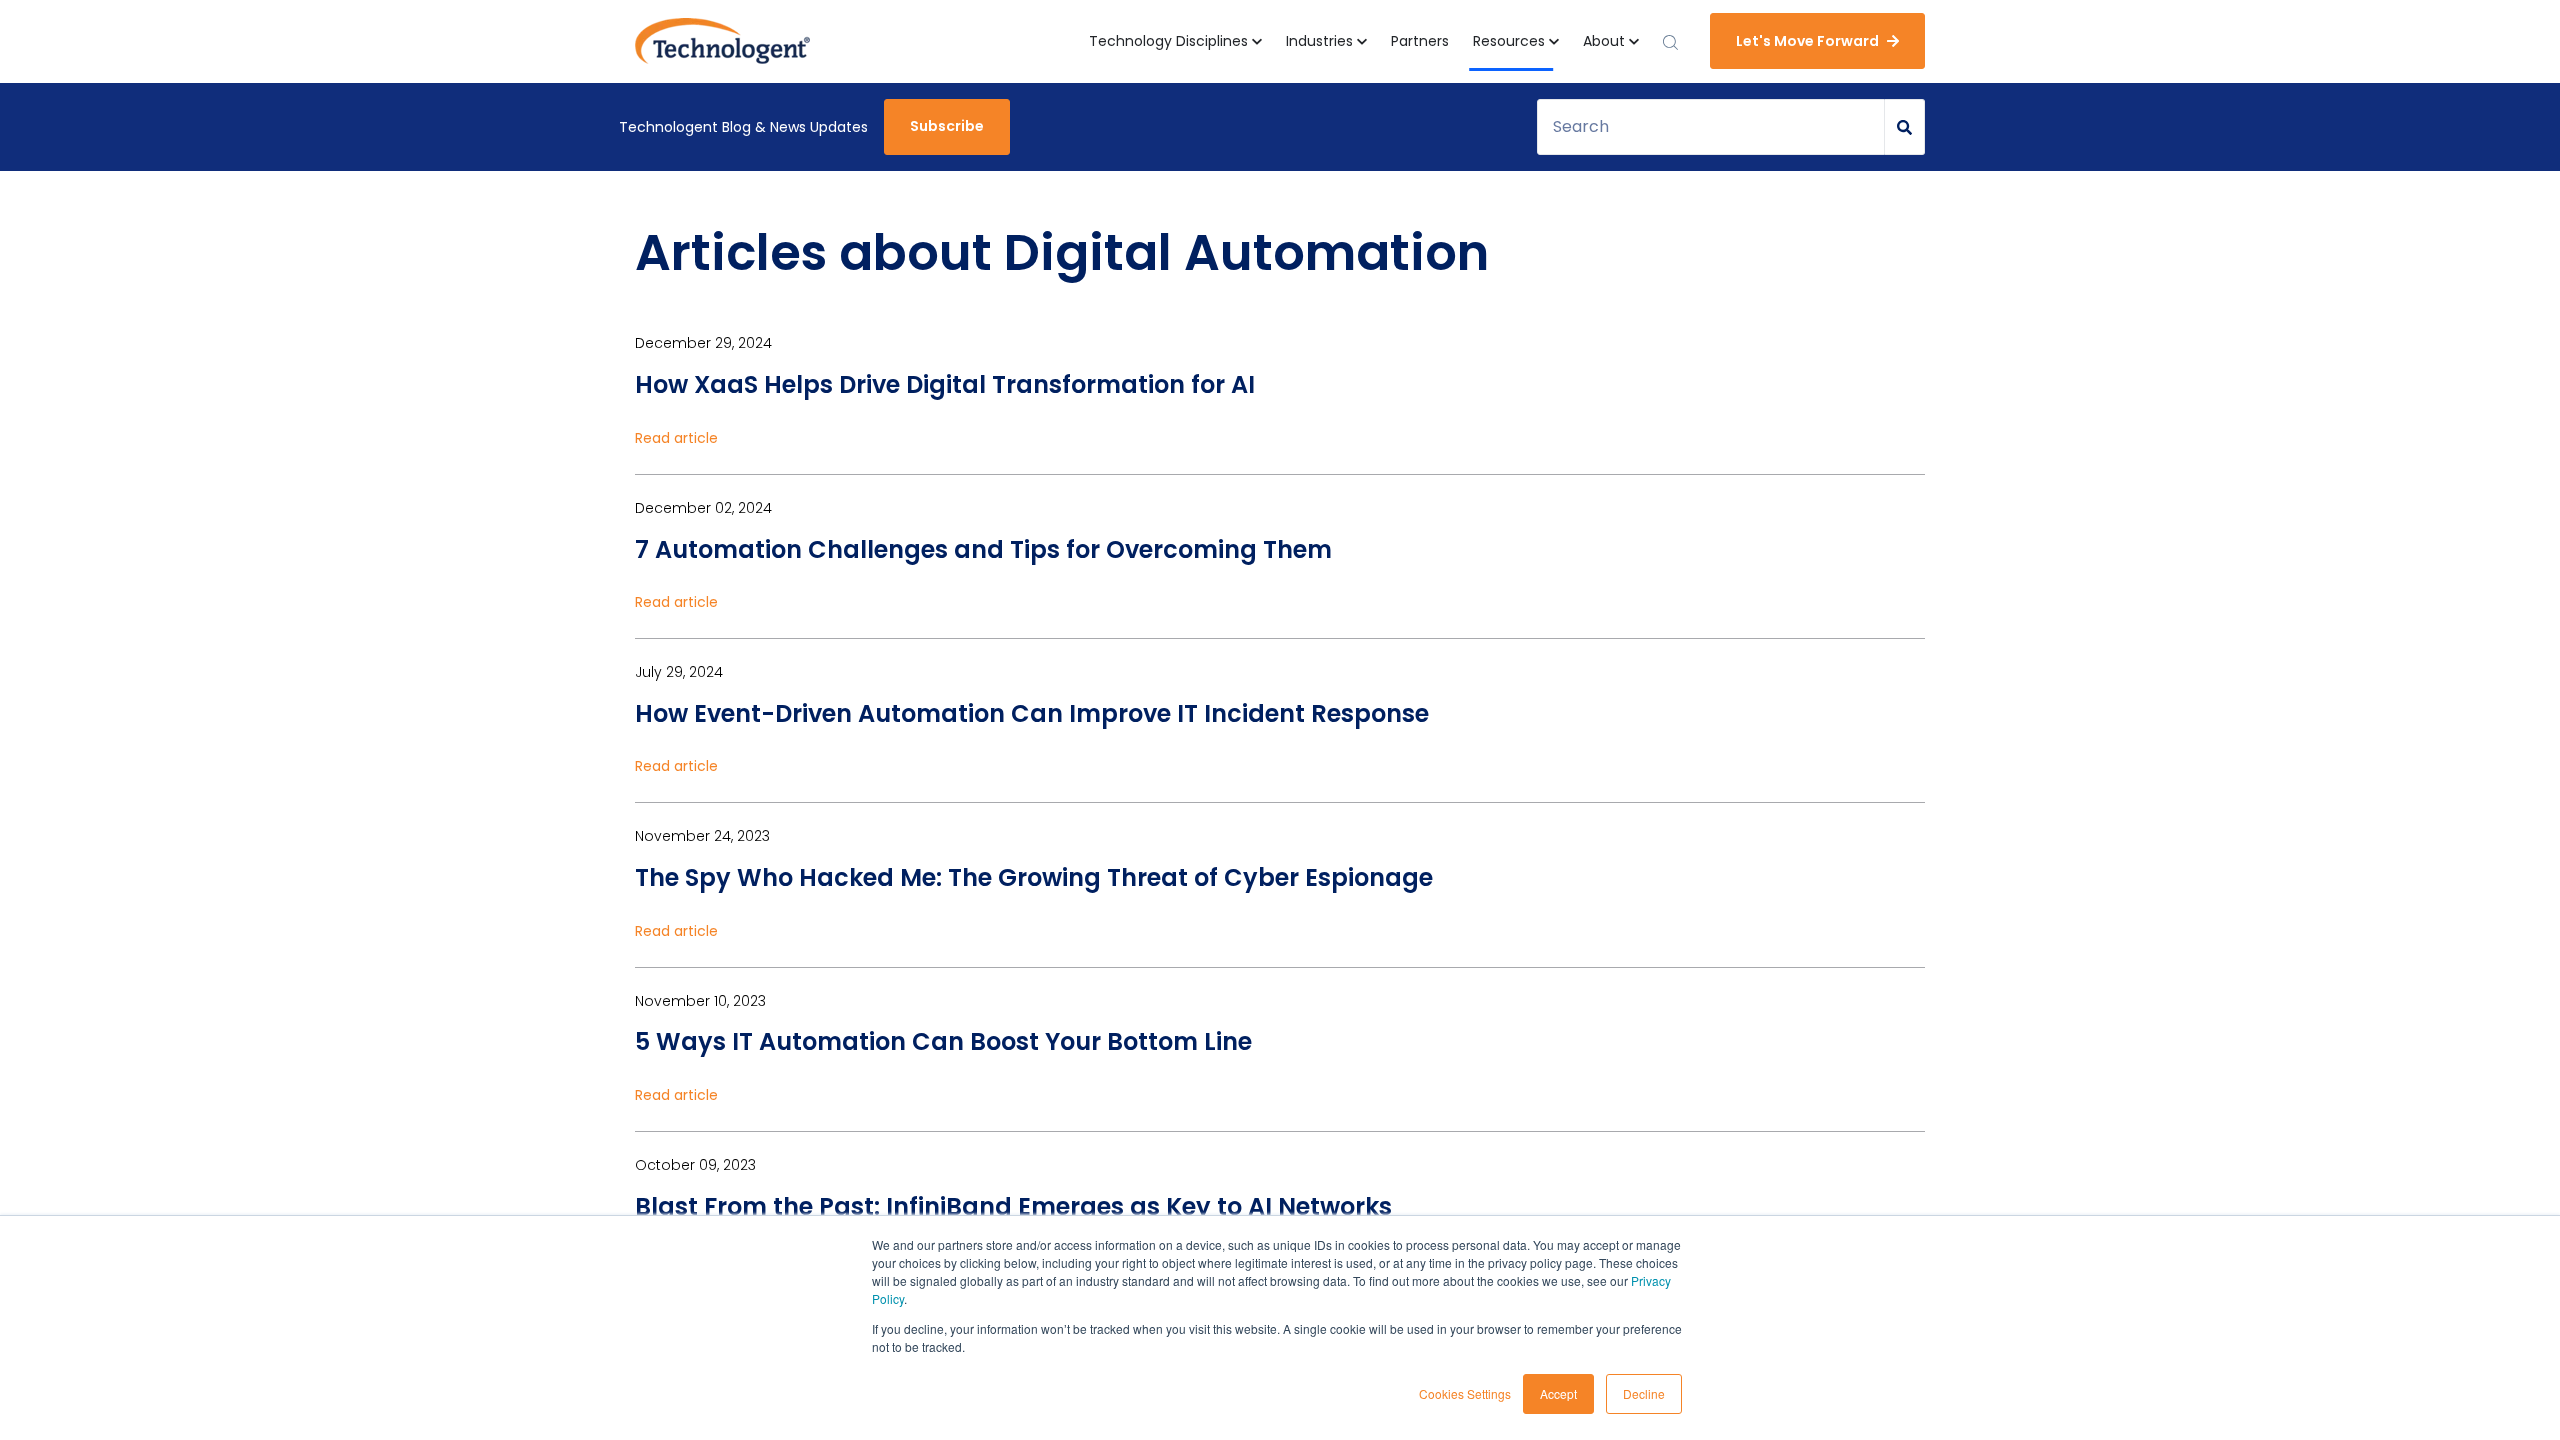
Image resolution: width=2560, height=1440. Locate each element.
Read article (676, 438)
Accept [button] (1558, 1393)
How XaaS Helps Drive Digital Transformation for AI (945, 384)
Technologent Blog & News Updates (743, 127)
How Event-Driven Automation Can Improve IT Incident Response (1032, 713)
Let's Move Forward (1807, 41)
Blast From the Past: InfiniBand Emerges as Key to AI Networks (1013, 1206)
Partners (1420, 41)
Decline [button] (1644, 1393)
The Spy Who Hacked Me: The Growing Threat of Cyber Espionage (1034, 877)
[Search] (1905, 127)
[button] (1175, 41)
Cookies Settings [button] (1465, 1393)
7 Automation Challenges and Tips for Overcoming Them (983, 549)
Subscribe (947, 126)
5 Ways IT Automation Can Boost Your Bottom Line (943, 1041)
